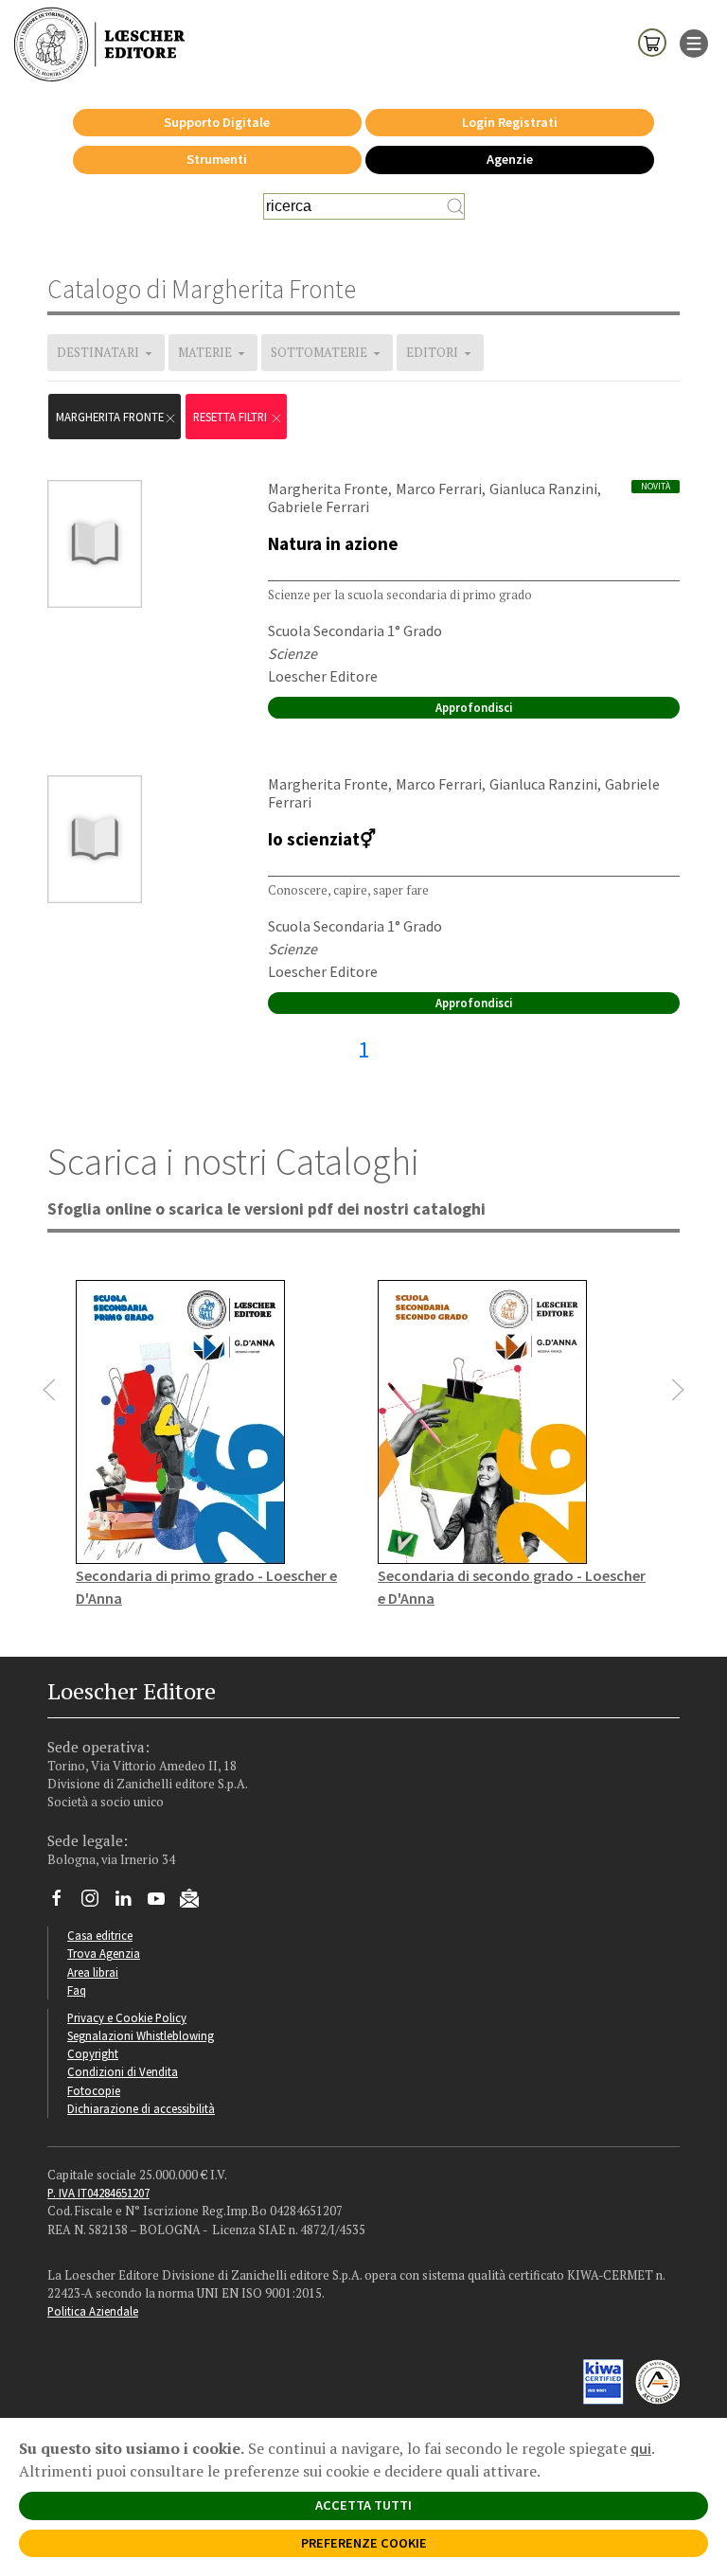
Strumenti (217, 159)
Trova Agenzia (104, 1953)
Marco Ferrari (439, 489)
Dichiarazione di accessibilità (141, 2108)
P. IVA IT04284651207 (98, 2193)
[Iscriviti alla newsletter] (196, 1901)
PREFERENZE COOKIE (364, 2543)
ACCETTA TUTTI (363, 2505)
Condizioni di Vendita (123, 2071)
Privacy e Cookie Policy (127, 2017)
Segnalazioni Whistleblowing (141, 2035)
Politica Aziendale (93, 2311)
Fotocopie (94, 2090)
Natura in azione (333, 543)
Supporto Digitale (217, 122)
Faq (77, 1990)
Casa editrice (100, 1935)
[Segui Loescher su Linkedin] (130, 1903)
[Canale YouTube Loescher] (163, 1903)
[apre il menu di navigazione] (694, 42)
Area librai (93, 1972)
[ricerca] (455, 206)
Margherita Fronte (110, 417)
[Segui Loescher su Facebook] (64, 1903)
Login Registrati (510, 122)
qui (641, 2448)
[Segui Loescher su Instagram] (97, 1903)
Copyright (93, 2053)
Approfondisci (474, 707)
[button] (49, 1390)
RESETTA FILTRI (231, 417)
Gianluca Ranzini (543, 489)
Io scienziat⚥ (322, 839)
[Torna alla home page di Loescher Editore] (99, 45)
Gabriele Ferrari (319, 506)
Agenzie (510, 159)
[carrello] (652, 42)
